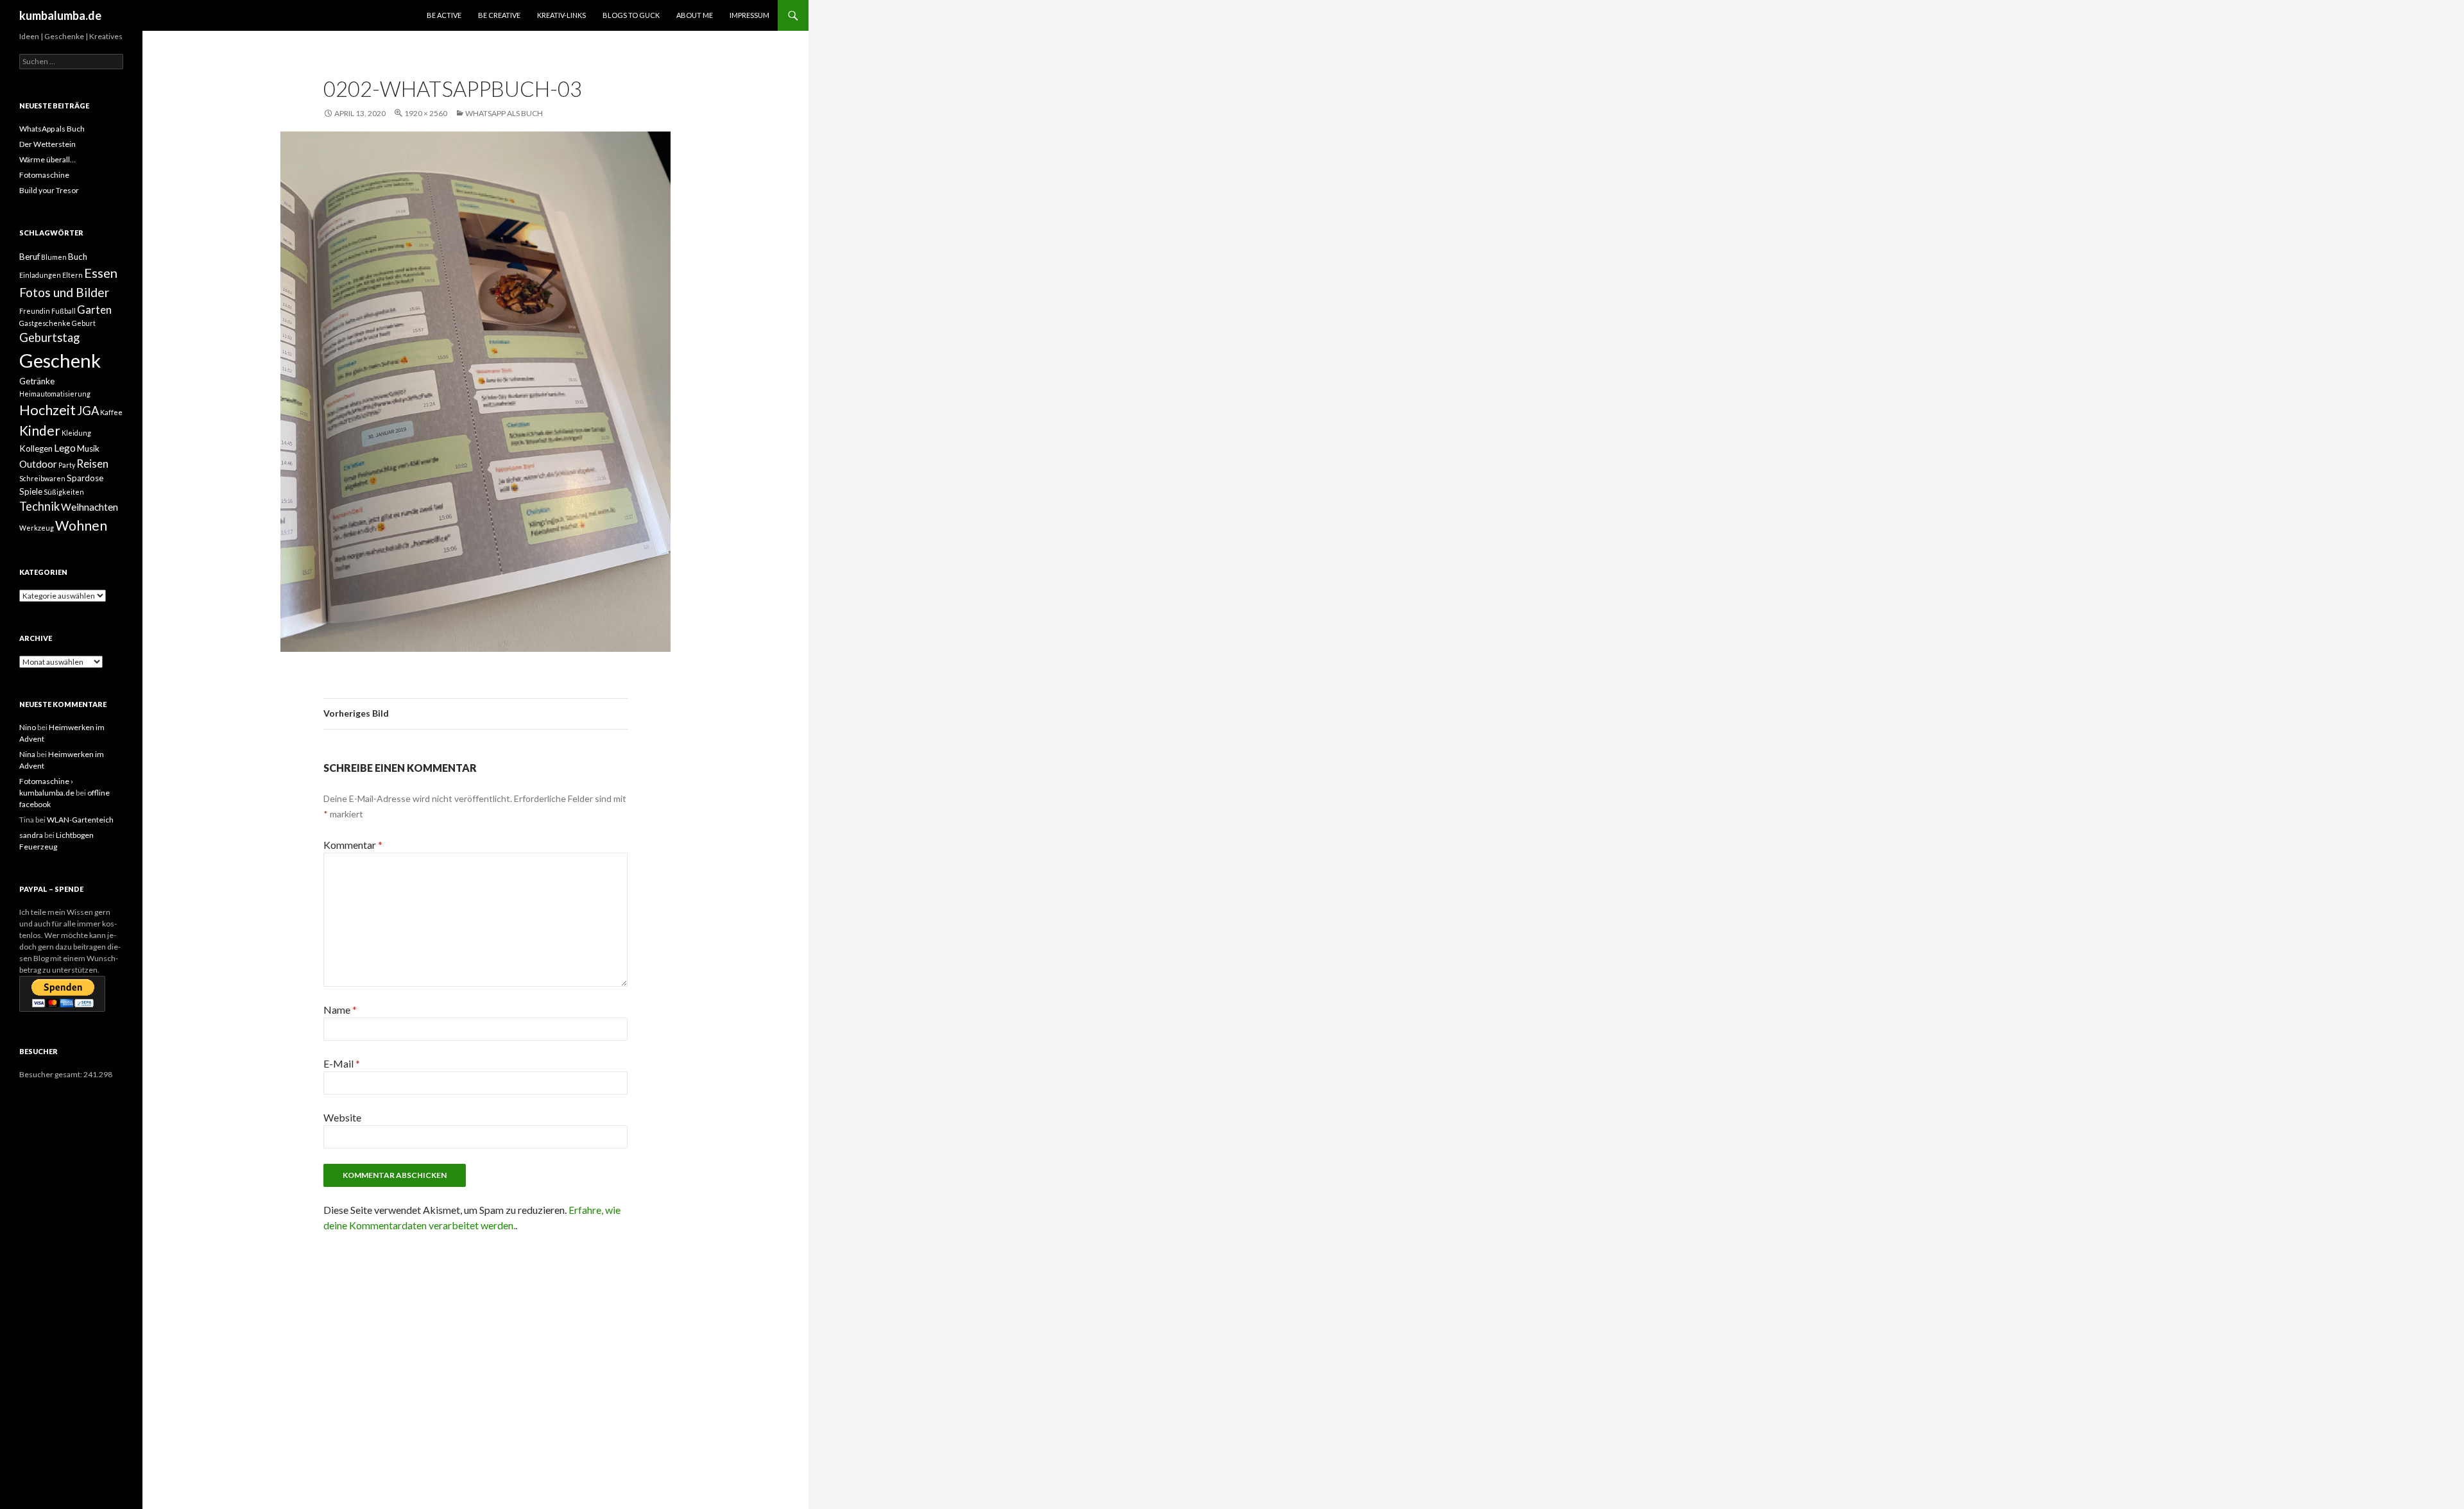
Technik (39, 506)
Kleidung (76, 433)
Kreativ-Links (561, 15)
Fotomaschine (44, 175)
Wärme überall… (47, 159)
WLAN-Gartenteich (80, 820)
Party (67, 465)
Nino (28, 727)
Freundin (35, 311)
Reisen (92, 464)
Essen (101, 273)
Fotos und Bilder (64, 292)
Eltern (73, 275)
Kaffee (111, 412)
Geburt (84, 323)
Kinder (40, 430)
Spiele (31, 491)
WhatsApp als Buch (504, 113)
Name (340, 1010)
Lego (65, 448)
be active (444, 15)
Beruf (30, 257)
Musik (88, 448)
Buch (78, 257)
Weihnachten (90, 507)
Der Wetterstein (47, 144)
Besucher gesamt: (51, 1074)
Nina (27, 754)
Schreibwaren (42, 478)
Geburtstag (49, 337)
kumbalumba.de (60, 15)
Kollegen (36, 448)
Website (342, 1117)
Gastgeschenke (45, 323)
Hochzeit (47, 410)
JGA (88, 411)
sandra (31, 835)
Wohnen (81, 525)
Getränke (37, 381)
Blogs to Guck (631, 15)
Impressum (749, 15)
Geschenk (60, 360)
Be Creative (499, 15)
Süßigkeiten (64, 492)
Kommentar (353, 845)
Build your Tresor (49, 190)
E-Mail (342, 1063)
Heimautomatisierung (55, 394)
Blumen (54, 257)
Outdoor (38, 464)
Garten (94, 310)
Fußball (64, 311)
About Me (695, 15)
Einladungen (40, 275)
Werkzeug (37, 528)
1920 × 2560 (426, 113)
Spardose (85, 478)
